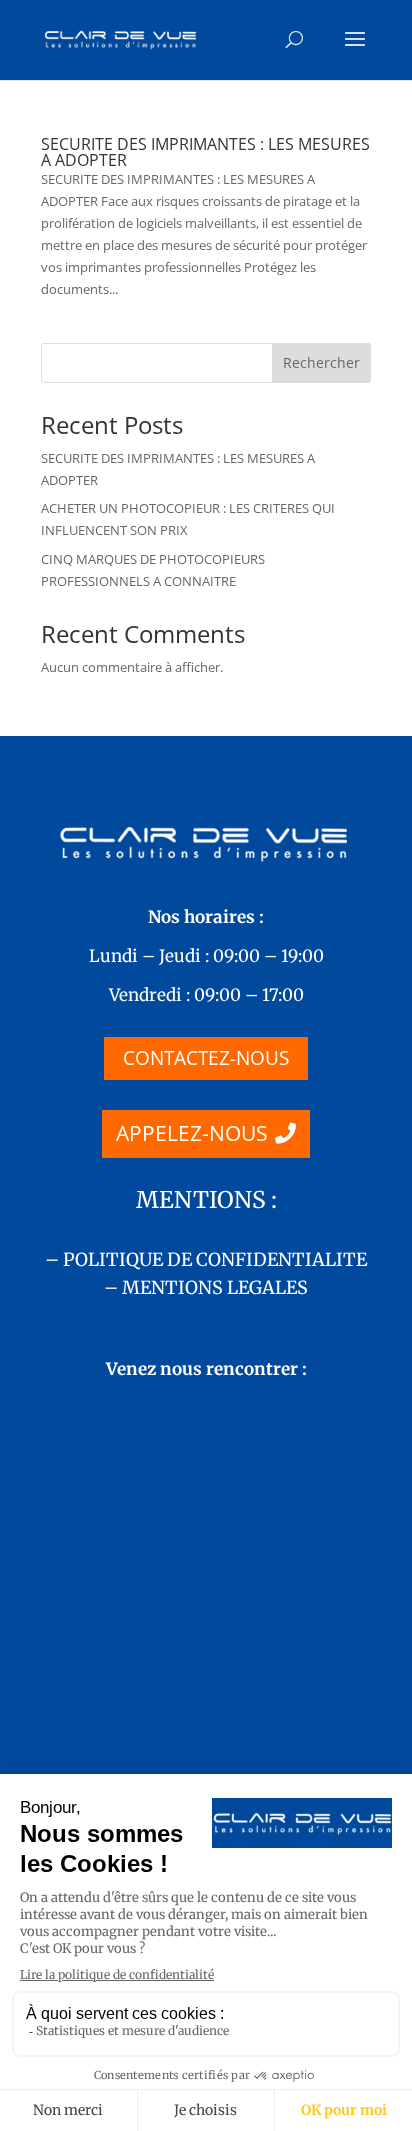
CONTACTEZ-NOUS (206, 1058)
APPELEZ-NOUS (192, 1133)
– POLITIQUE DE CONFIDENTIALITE (206, 1259)
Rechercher (321, 362)
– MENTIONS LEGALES (206, 1287)
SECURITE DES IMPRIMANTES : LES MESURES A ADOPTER (205, 152)
